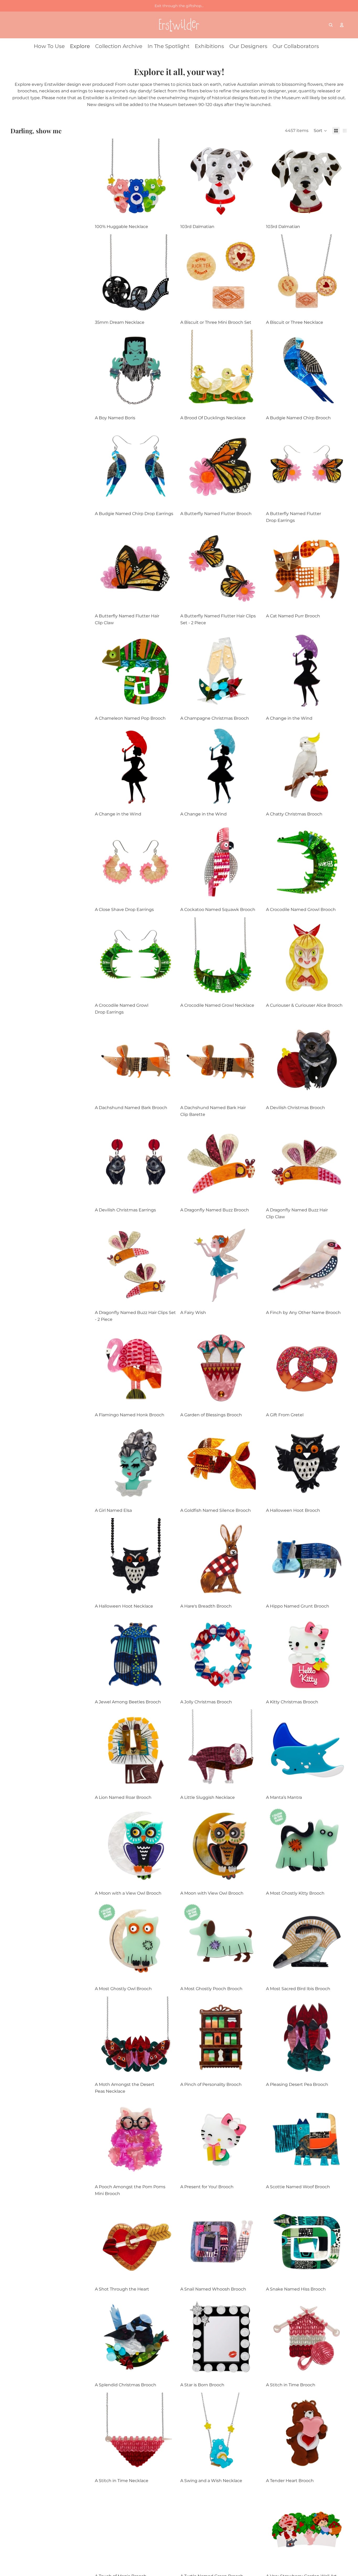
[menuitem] (49, 46)
